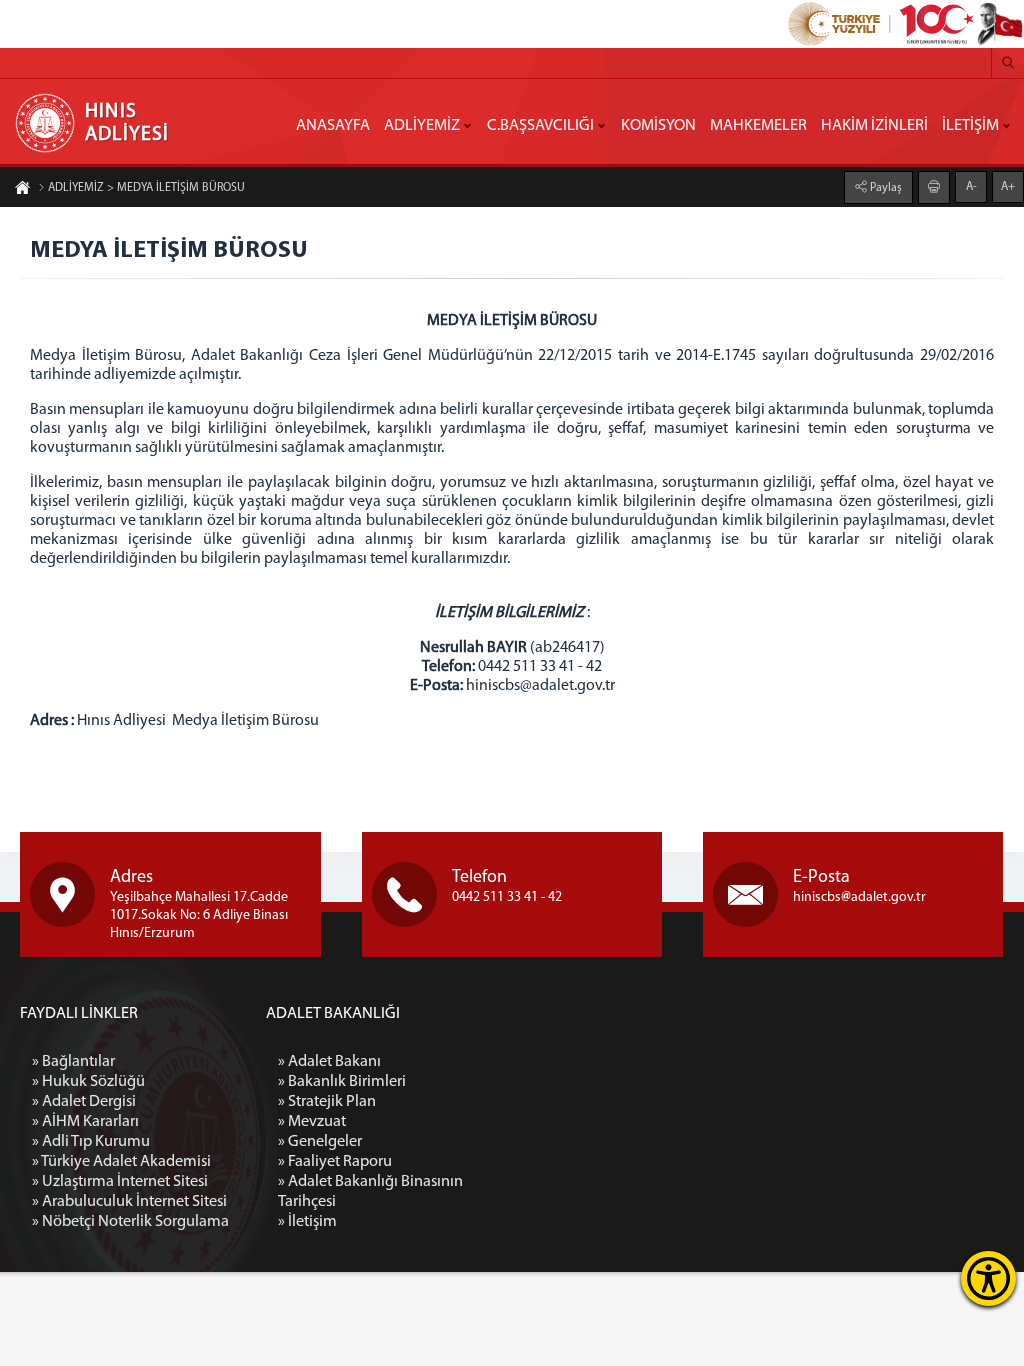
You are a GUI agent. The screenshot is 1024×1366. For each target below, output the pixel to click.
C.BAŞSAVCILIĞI (540, 126)
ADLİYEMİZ (422, 126)
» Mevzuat (312, 1122)
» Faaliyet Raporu (335, 1162)
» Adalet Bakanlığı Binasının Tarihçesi (370, 1192)
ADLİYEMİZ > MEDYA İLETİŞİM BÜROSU (146, 188)
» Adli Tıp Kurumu (91, 1142)
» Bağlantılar (73, 1062)
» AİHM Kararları (85, 1122)
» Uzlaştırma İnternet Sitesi (120, 1182)
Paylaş (884, 188)
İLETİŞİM (970, 126)
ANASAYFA (333, 126)
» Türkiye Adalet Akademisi (121, 1162)
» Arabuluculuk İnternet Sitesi (129, 1202)
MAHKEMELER (758, 126)
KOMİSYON (658, 126)
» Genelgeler (320, 1142)
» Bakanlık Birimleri (342, 1082)
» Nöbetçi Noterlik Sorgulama (130, 1222)
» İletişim (307, 1222)
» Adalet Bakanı (329, 1062)
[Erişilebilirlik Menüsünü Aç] (988, 1278)
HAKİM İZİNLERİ (874, 126)
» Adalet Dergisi (84, 1102)
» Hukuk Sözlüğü (88, 1082)
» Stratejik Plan (327, 1102)
